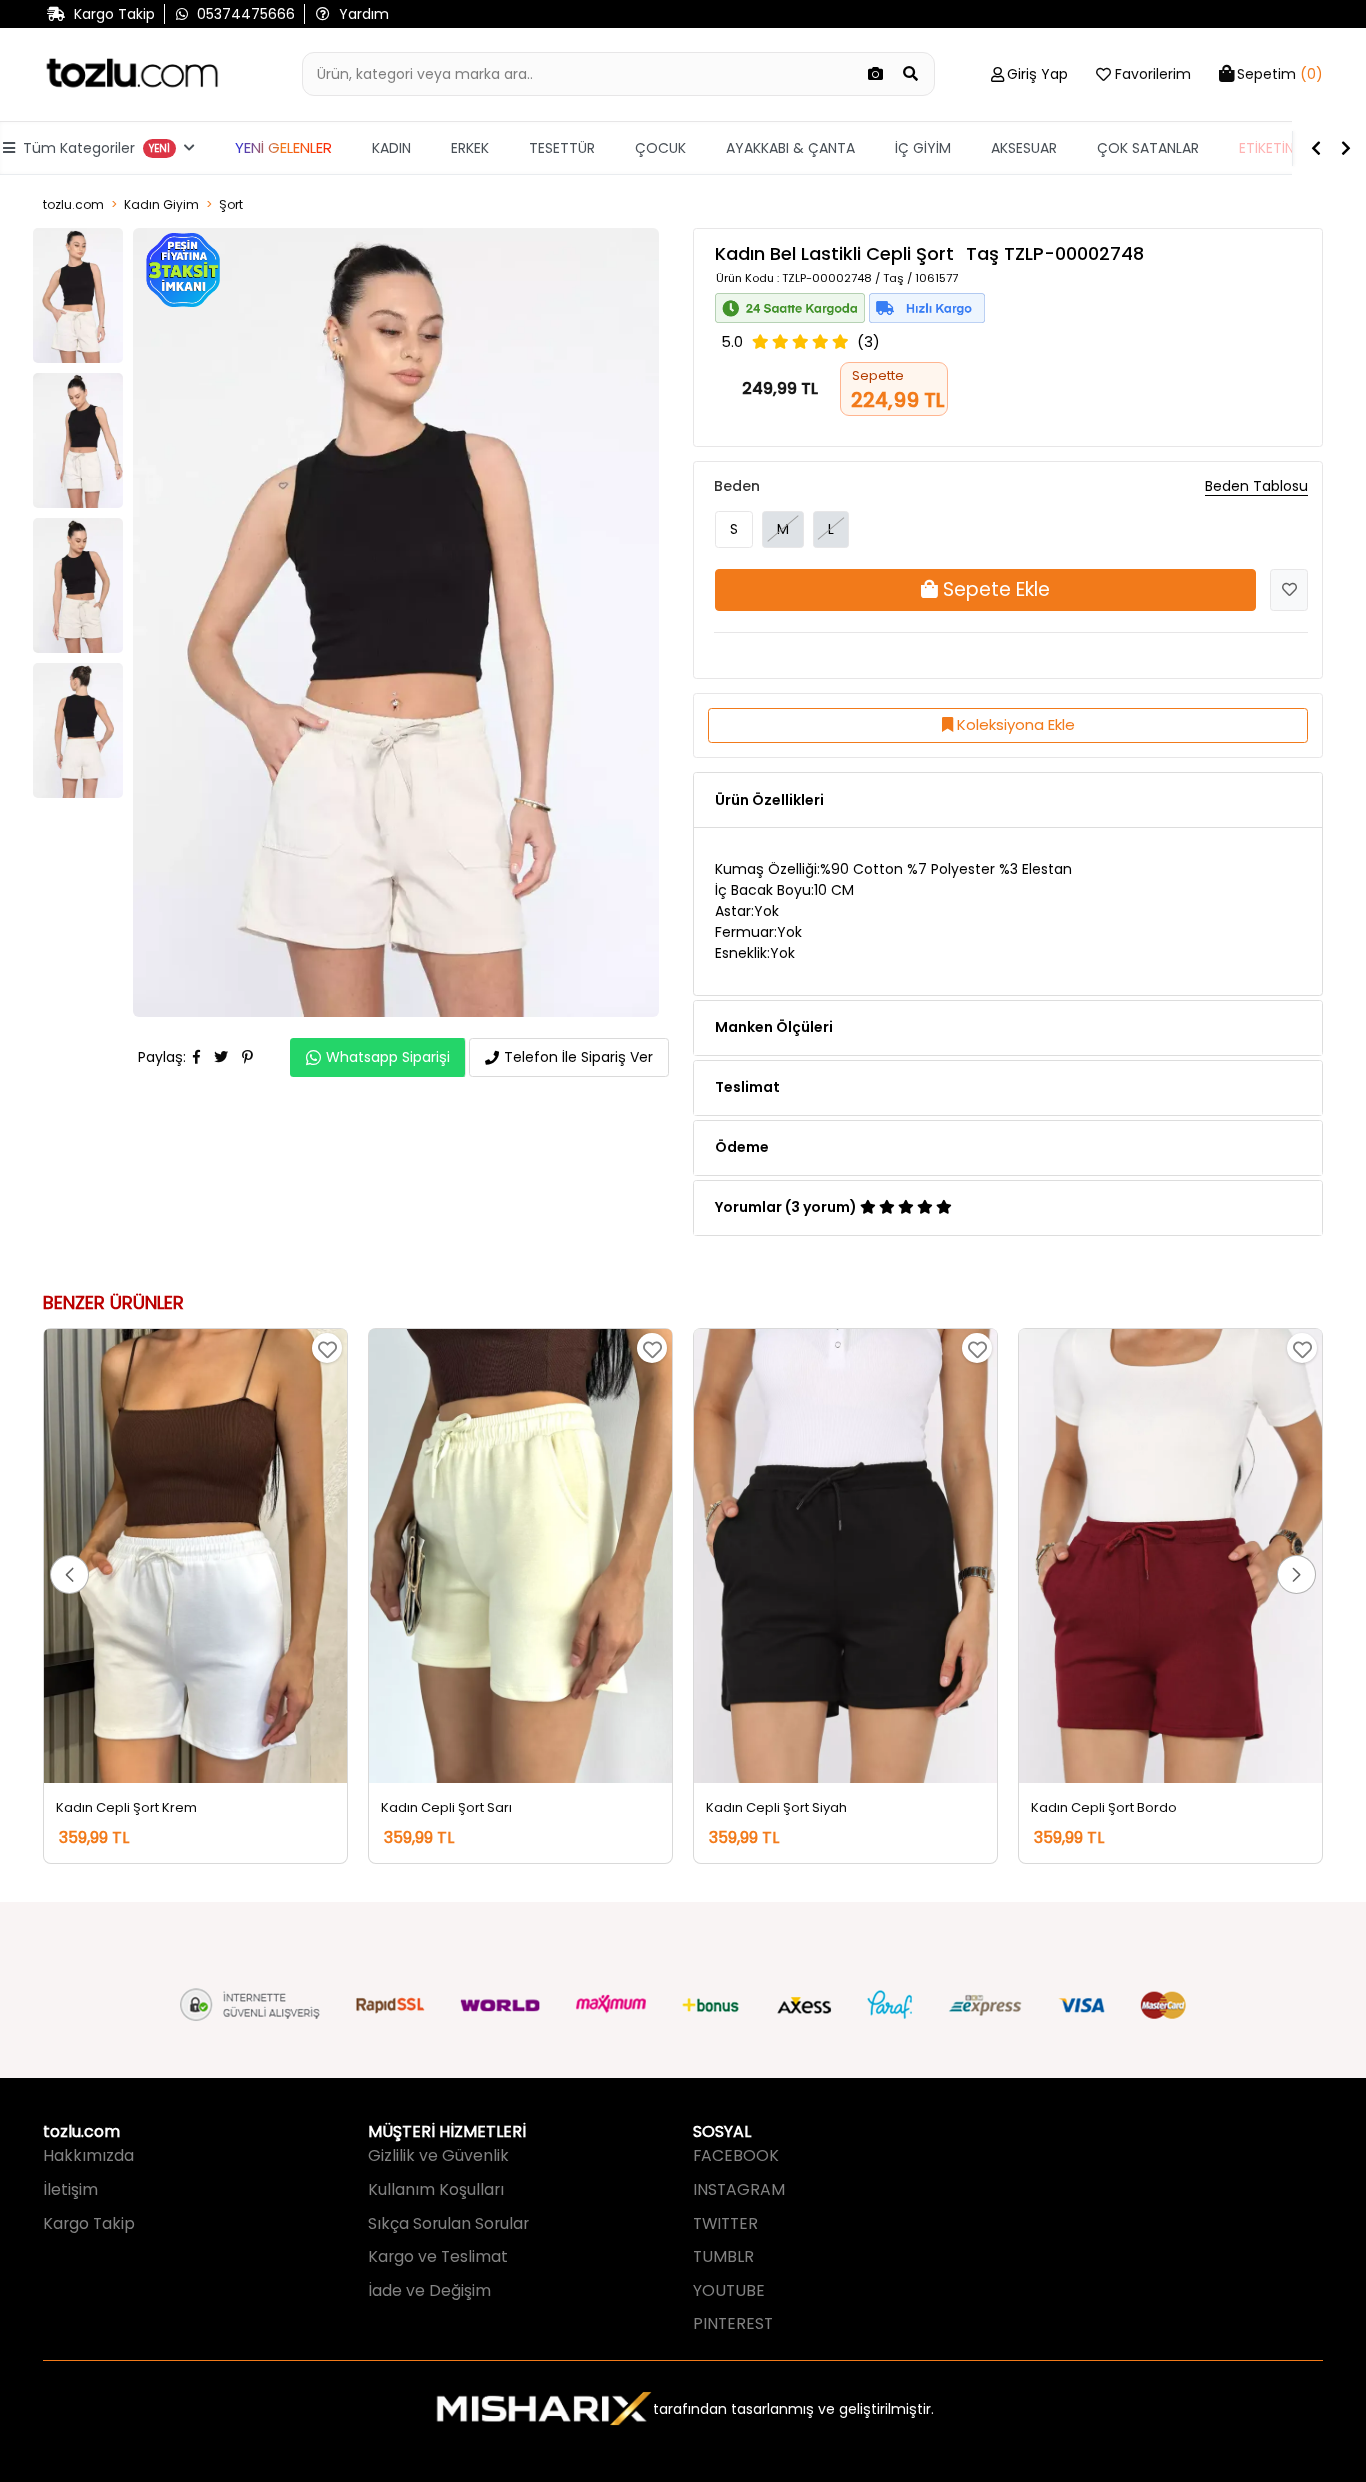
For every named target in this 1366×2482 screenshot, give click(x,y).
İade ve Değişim (429, 2290)
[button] (69, 1574)
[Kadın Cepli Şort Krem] (195, 1556)
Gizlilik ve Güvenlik (438, 2155)
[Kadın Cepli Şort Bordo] (1170, 1556)
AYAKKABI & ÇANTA (790, 148)
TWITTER (725, 2223)
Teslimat (747, 1087)
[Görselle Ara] (876, 74)
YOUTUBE (729, 2290)
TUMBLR (723, 2256)
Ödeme (742, 1147)
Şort (231, 204)
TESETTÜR (562, 148)
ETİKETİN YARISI (1288, 148)
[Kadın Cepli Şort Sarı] (520, 1556)
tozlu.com (73, 204)
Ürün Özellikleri (769, 800)
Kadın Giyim (161, 204)
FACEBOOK (736, 2155)
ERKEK (470, 148)
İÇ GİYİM (923, 148)
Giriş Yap (1037, 74)
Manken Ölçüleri (774, 1027)
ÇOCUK (660, 148)
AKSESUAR (1024, 148)
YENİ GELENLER (283, 147)
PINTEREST (733, 2323)
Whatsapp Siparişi (388, 1057)
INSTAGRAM (739, 2189)
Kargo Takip (89, 2223)
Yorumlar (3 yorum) (787, 1207)
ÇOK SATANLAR (1148, 148)
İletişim (70, 2189)
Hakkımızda (88, 2155)
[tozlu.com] (132, 75)
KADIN (391, 148)
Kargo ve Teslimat (438, 2256)
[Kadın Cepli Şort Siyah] (845, 1556)
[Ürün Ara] (911, 75)
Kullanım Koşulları (436, 2189)
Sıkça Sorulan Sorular (448, 2223)
